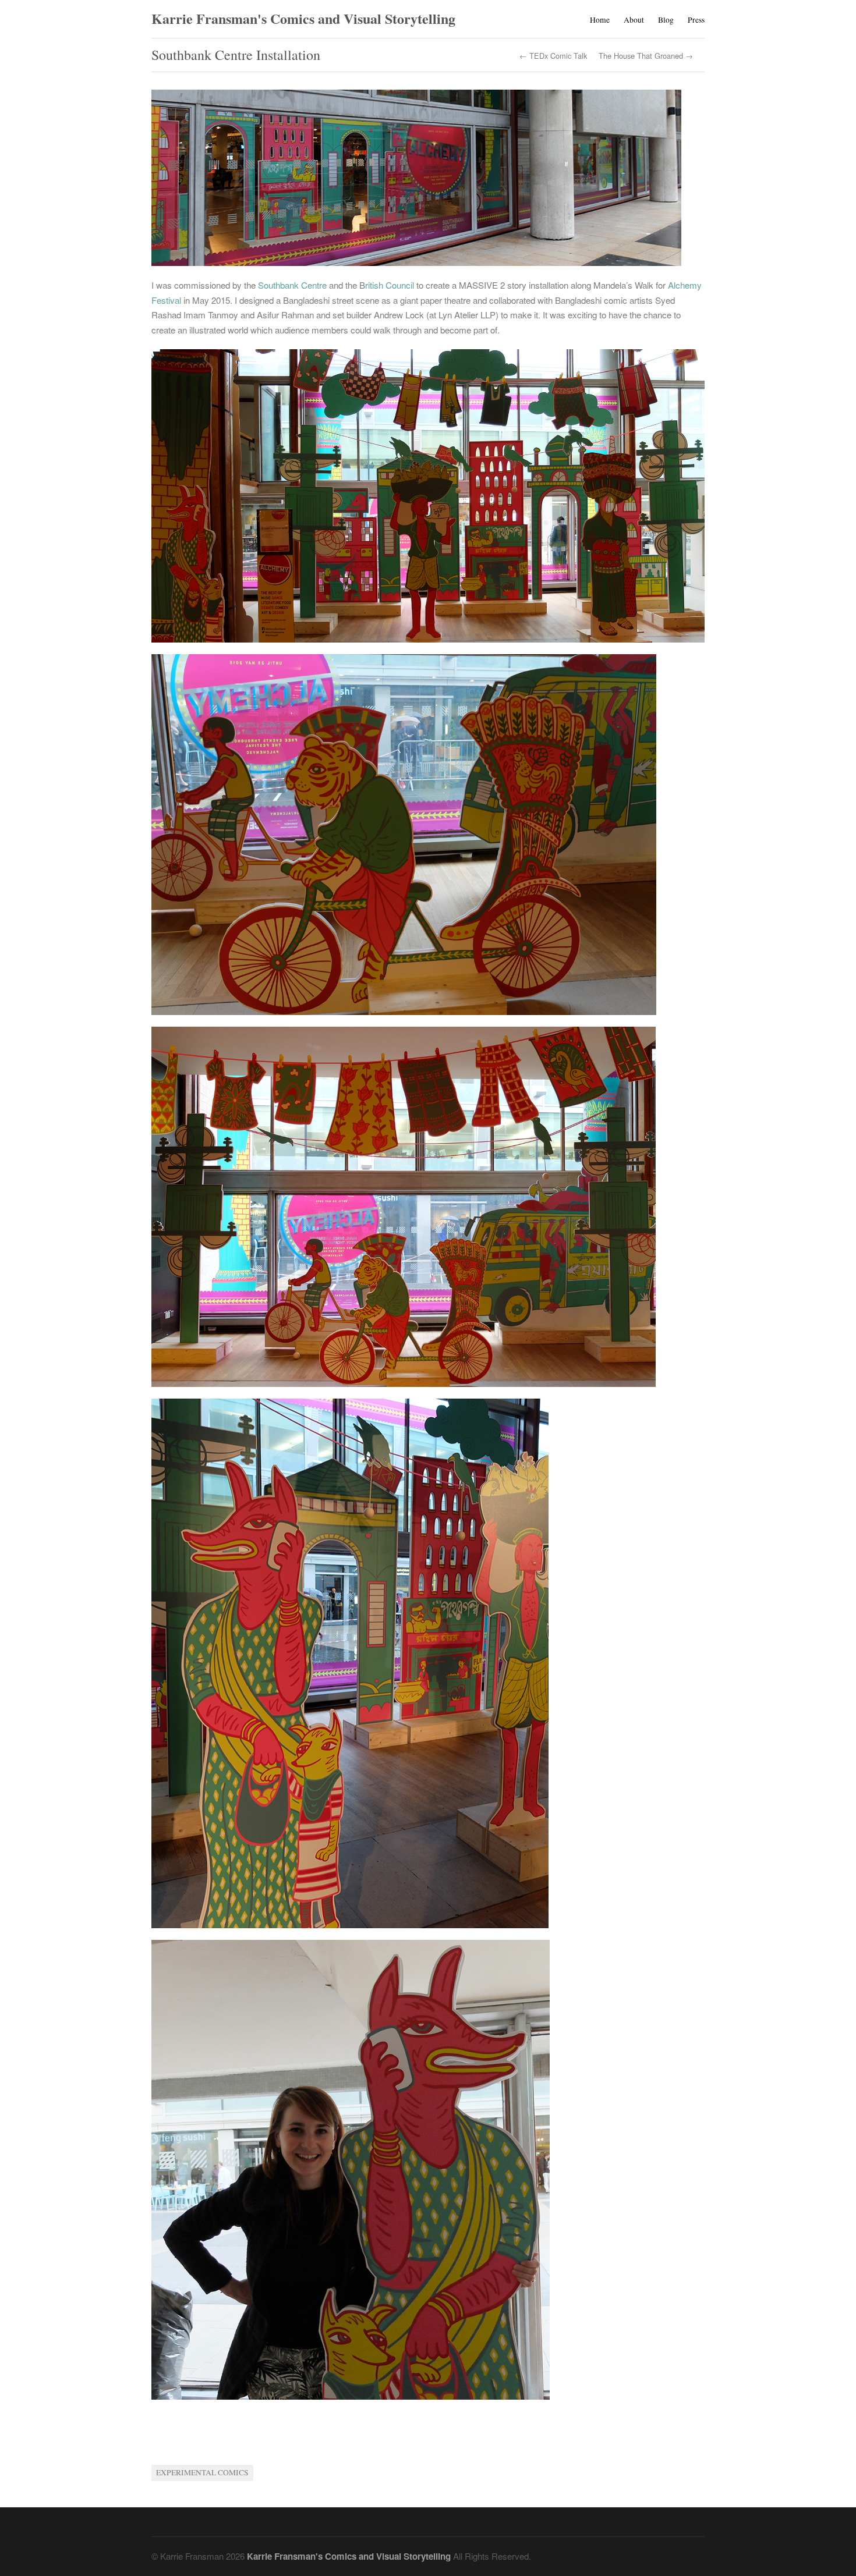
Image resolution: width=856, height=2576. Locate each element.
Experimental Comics (202, 2472)
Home (600, 20)
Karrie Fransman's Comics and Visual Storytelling (303, 18)
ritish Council (391, 285)
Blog (666, 20)
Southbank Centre (291, 285)
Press (696, 20)
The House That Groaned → (646, 56)
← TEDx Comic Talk (553, 56)
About (634, 20)
